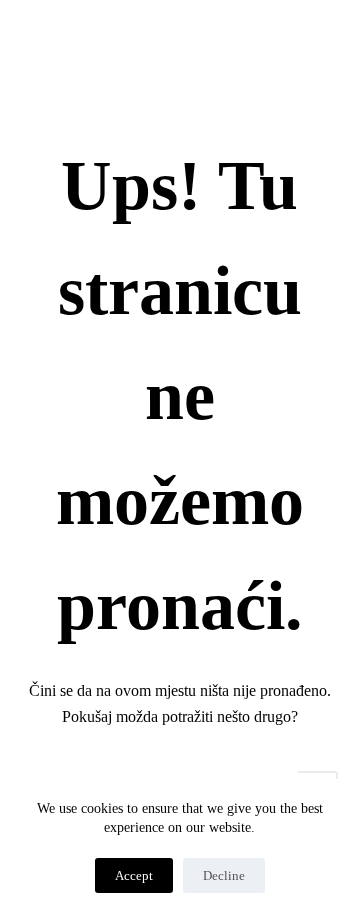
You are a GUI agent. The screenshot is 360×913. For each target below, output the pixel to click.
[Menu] (329, 42)
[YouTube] (224, 41)
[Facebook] (134, 41)
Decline (224, 875)
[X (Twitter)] (164, 41)
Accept (134, 875)
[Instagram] (194, 41)
